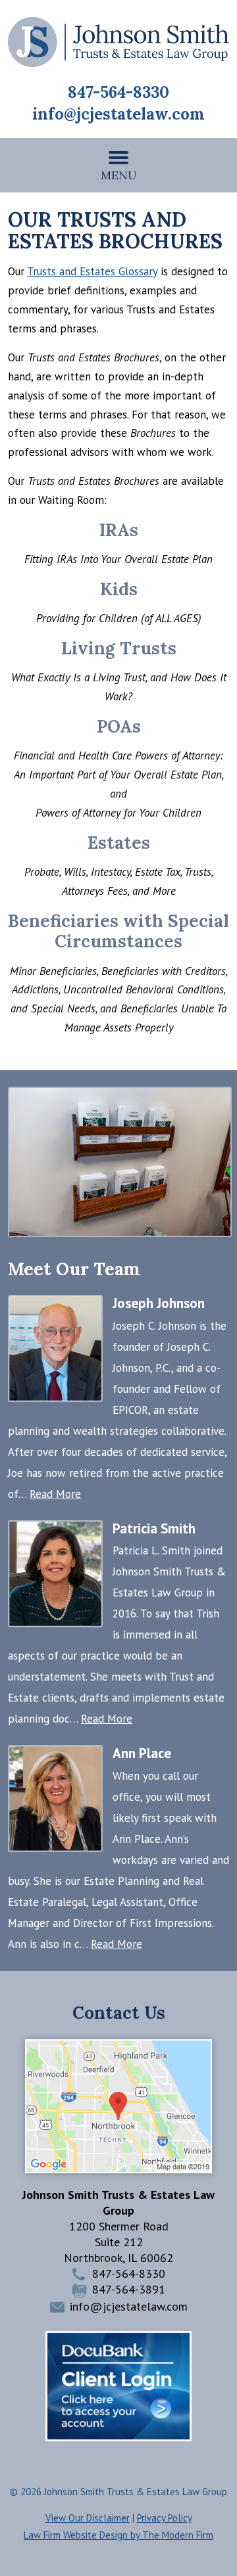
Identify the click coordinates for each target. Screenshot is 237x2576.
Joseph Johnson (159, 1303)
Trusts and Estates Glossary (92, 271)
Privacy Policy (165, 2518)
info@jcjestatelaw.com (118, 114)
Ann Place (142, 1753)
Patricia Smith (154, 1528)
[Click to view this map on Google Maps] (118, 2169)
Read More (55, 1494)
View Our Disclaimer (88, 2518)
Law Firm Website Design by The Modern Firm (118, 2535)
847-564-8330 (118, 92)
